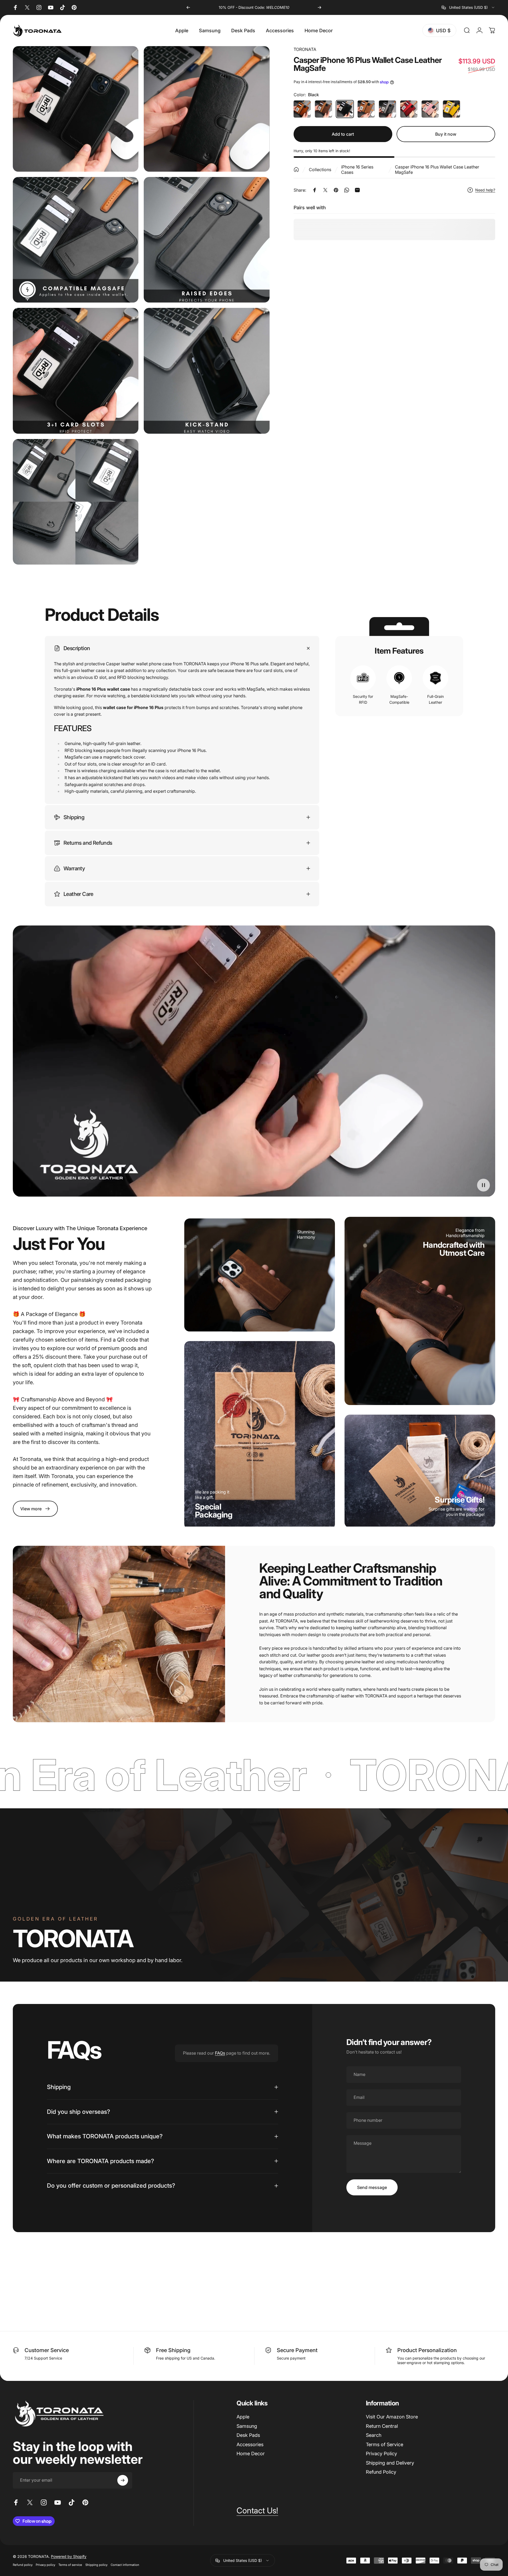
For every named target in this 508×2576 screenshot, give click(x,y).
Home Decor (251, 2454)
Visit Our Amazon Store (392, 2417)
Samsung (247, 2426)
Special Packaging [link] (214, 1511)
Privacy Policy (381, 2454)
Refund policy (23, 2565)
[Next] (319, 7)
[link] (35, 1509)
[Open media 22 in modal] (207, 371)
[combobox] (468, 7)
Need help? (485, 190)
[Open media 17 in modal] (76, 109)
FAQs (220, 2053)
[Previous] (188, 7)
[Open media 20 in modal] (207, 240)
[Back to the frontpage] (296, 170)
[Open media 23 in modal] (76, 502)
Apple (243, 2417)
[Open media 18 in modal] (207, 109)
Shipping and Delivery (390, 2463)
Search (374, 2435)
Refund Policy (381, 2472)
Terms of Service (385, 2444)
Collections (320, 170)
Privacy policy (45, 2565)
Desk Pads (248, 2435)
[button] (483, 1185)
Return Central (382, 2426)
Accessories (250, 2444)
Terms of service (70, 2565)
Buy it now (446, 134)
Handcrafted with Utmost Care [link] (454, 1249)
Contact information (125, 2565)
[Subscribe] (123, 2480)
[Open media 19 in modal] (76, 240)
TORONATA (305, 49)
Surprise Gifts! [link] (460, 1500)
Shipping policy (96, 2565)
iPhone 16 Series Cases (357, 170)
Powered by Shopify (69, 2556)
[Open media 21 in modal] (76, 371)
